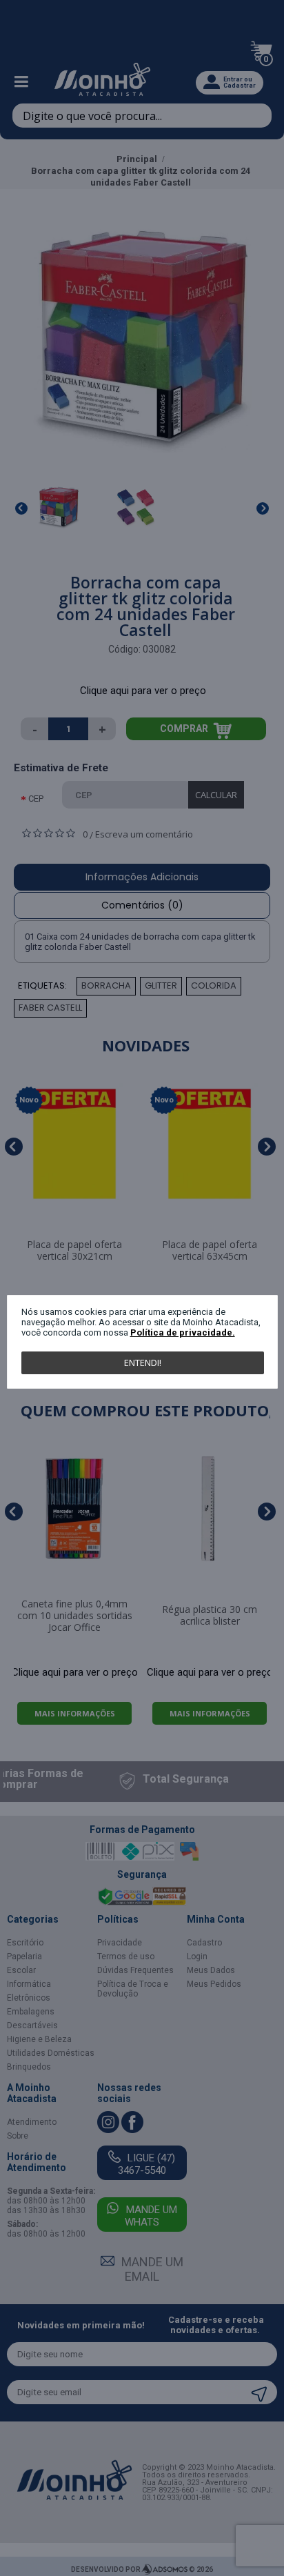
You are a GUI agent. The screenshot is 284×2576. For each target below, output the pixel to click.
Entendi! (143, 1363)
